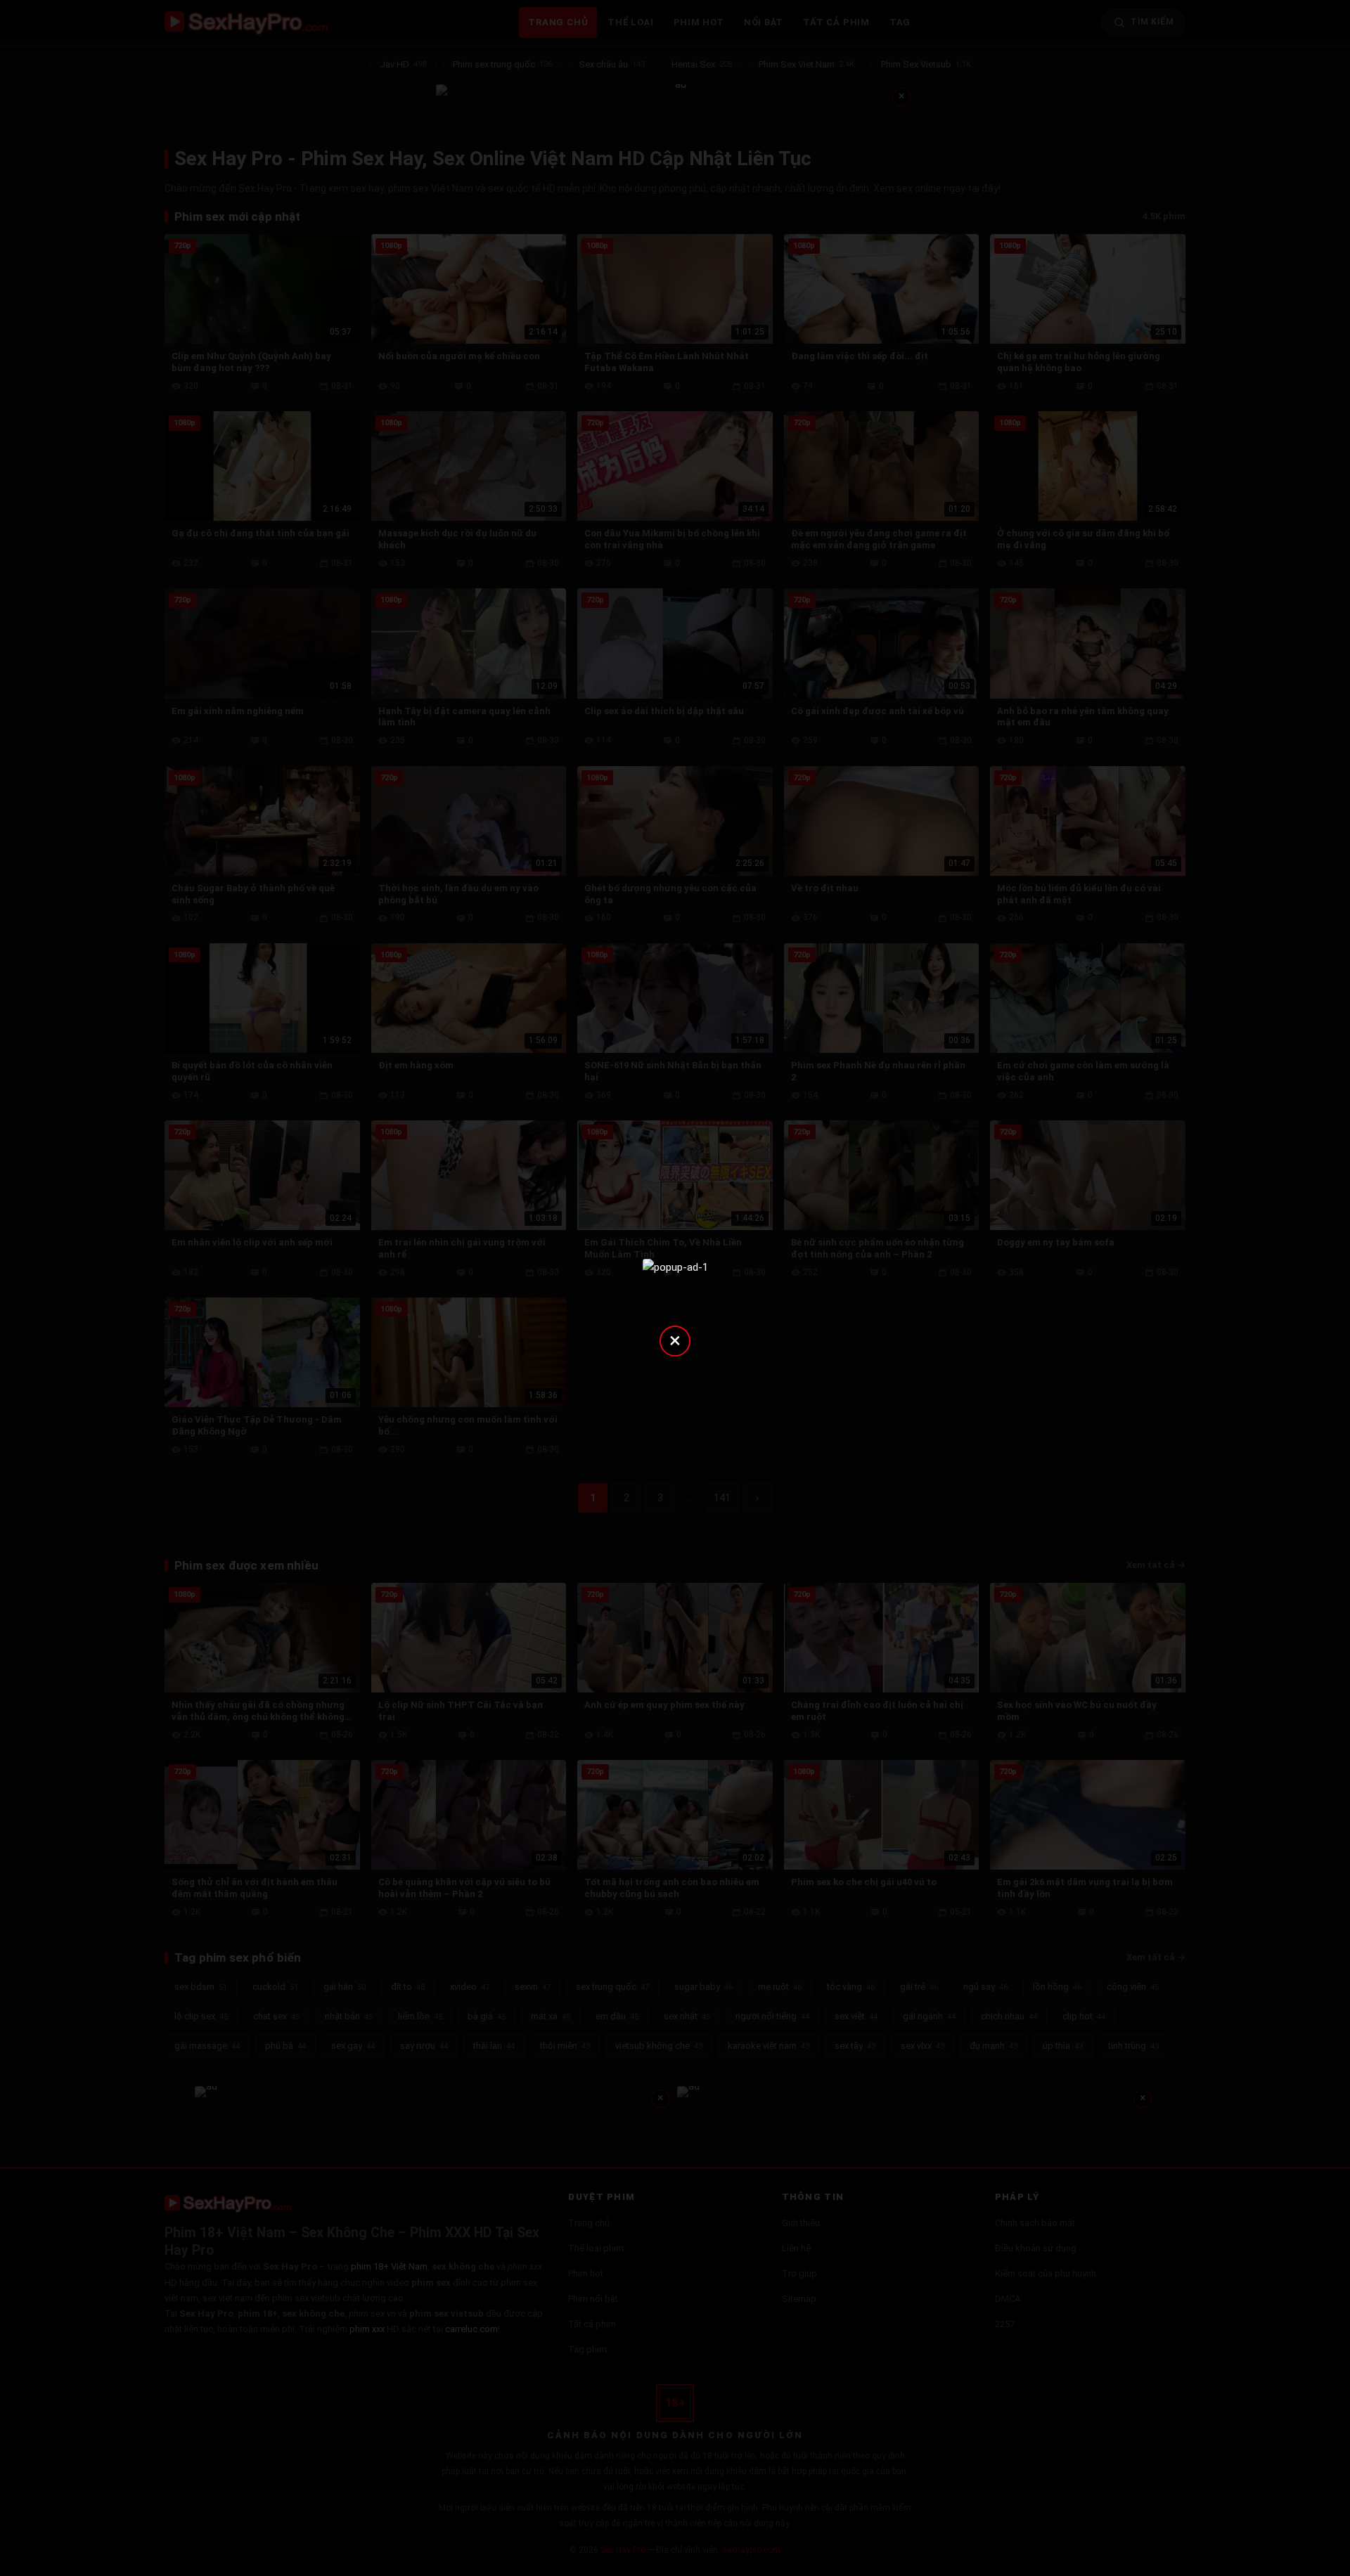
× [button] (675, 1340)
